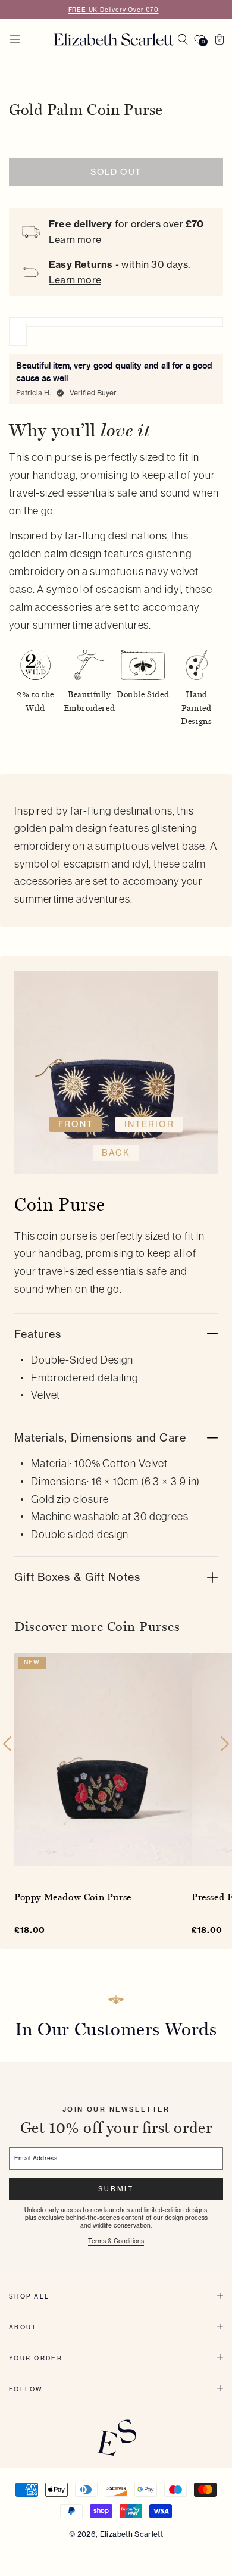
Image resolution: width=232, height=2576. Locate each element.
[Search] (183, 39)
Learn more (75, 239)
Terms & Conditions (116, 2241)
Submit (116, 2189)
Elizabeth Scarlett (131, 2534)
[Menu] (15, 39)
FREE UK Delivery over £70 (114, 10)
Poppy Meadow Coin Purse (73, 1896)
